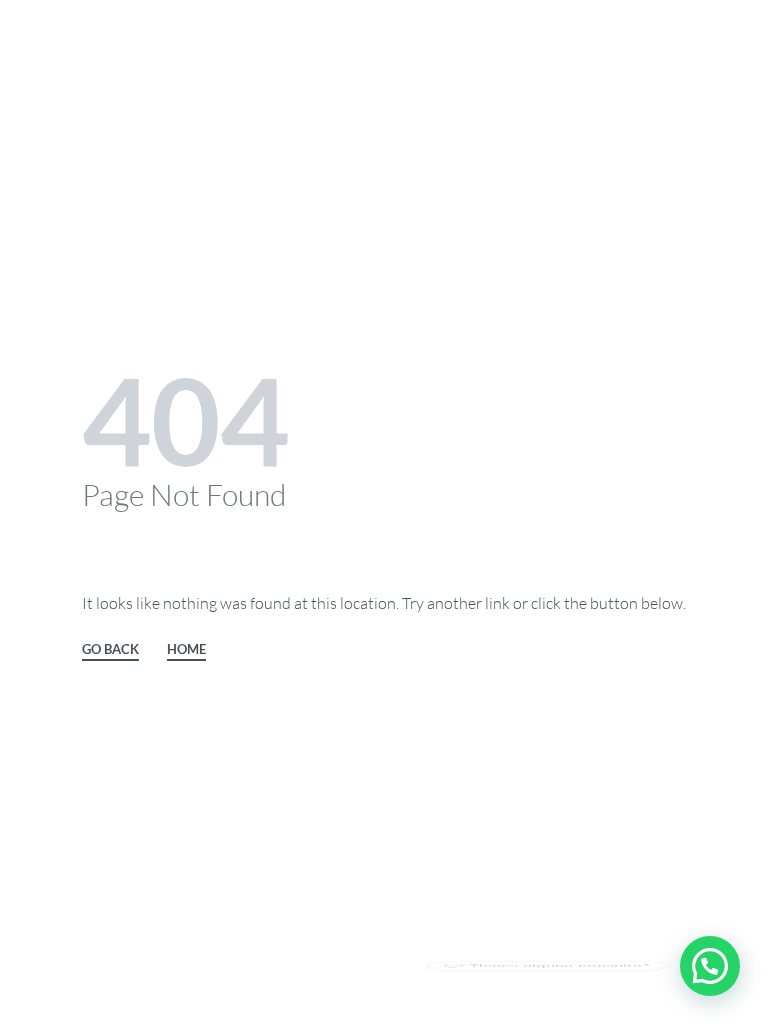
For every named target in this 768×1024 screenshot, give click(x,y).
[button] (710, 966)
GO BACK (110, 650)
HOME (186, 650)
